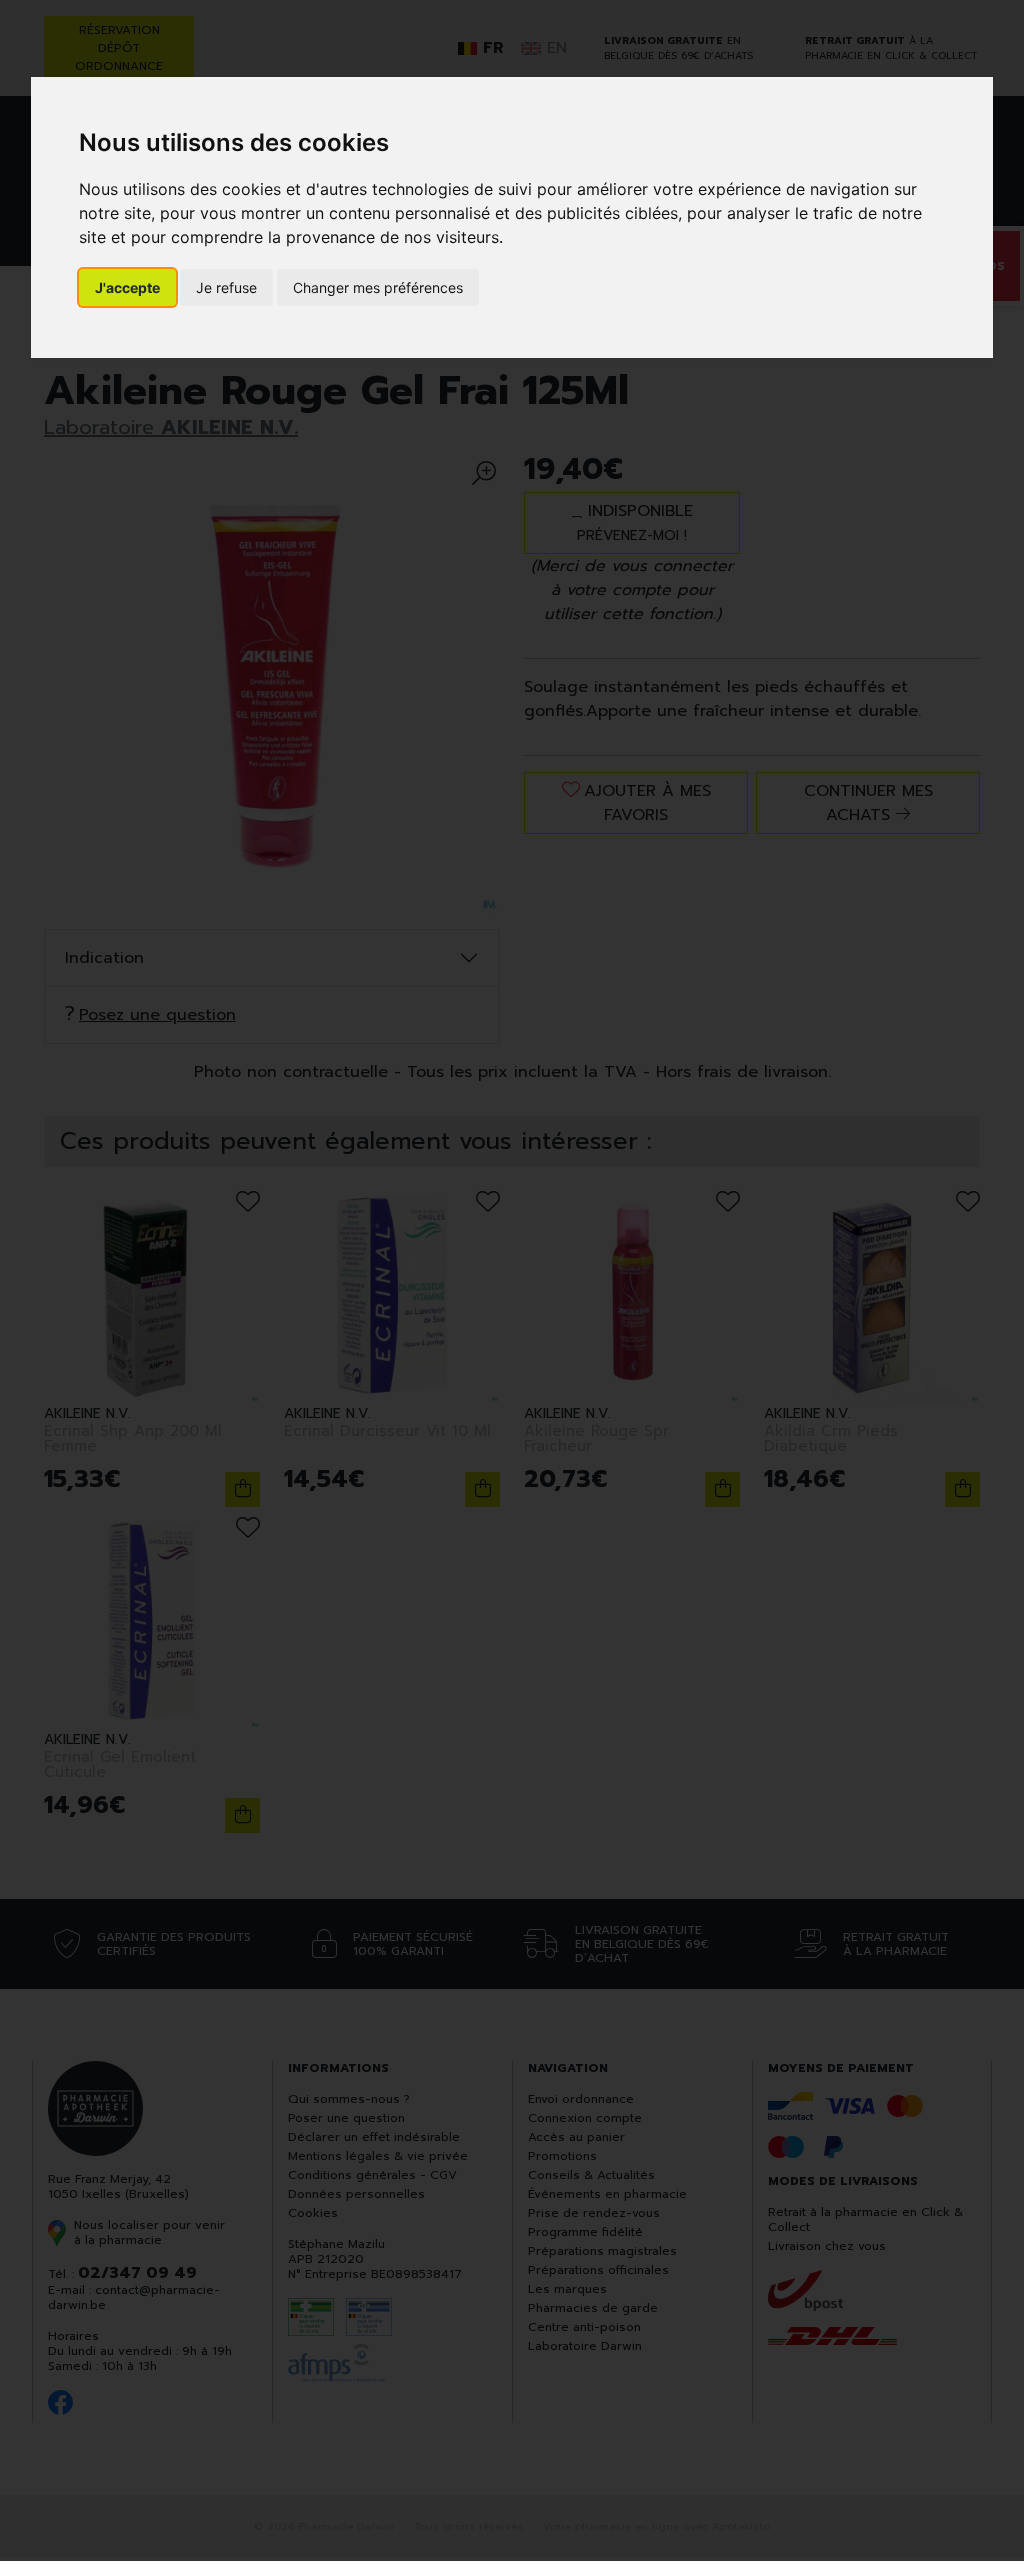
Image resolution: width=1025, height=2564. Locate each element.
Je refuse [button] (226, 287)
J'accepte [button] (127, 287)
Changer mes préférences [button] (378, 287)
